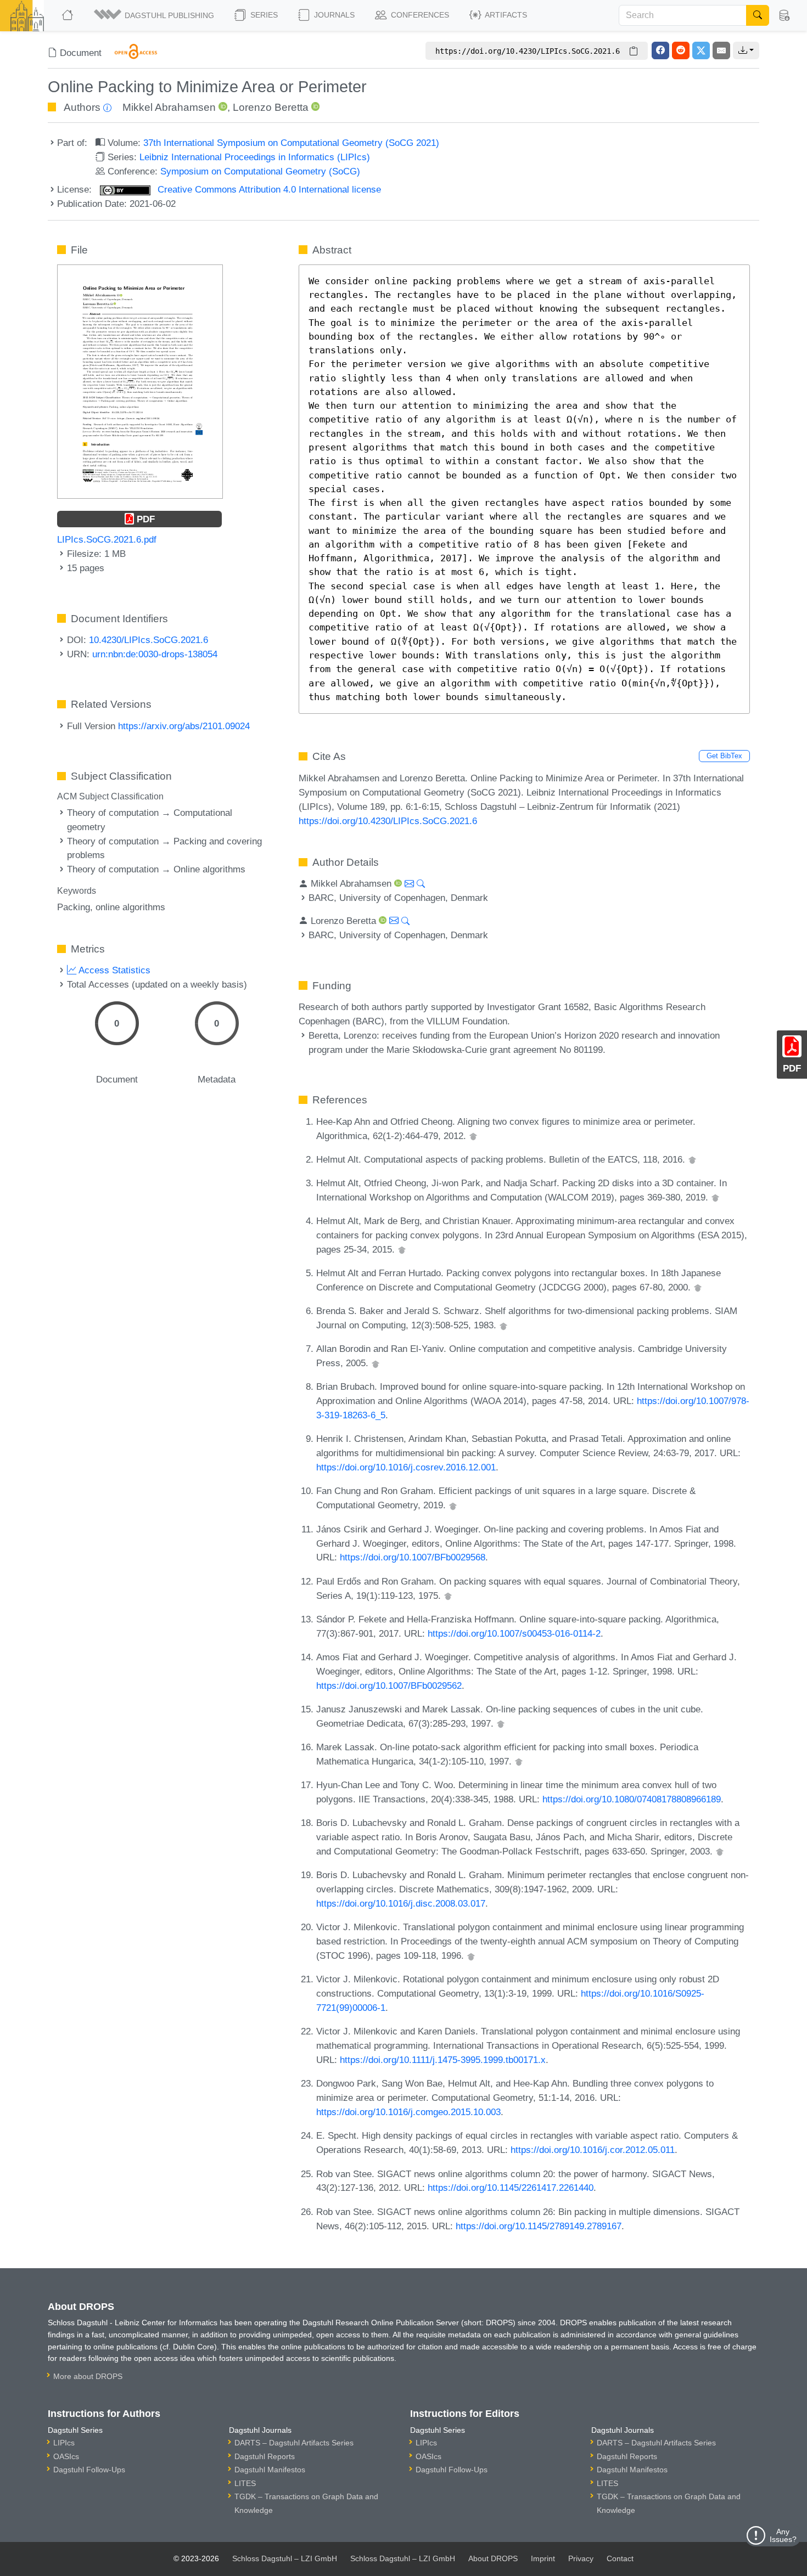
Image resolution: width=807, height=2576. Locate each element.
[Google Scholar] (473, 1136)
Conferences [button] (419, 15)
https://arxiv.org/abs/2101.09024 (184, 726)
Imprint (543, 2558)
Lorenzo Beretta (271, 107)
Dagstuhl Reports (265, 2456)
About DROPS (493, 2558)
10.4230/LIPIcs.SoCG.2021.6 (148, 640)
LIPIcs (64, 2443)
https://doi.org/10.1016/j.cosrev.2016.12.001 (406, 1467)
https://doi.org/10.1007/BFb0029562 (389, 1686)
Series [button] (263, 15)
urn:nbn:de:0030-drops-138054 (155, 654)
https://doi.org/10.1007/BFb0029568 (413, 1557)
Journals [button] (333, 15)
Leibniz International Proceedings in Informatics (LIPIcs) (255, 157)
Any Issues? (783, 2535)
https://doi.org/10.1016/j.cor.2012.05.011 (593, 2150)
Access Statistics (113, 970)
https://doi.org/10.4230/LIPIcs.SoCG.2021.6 (388, 821)
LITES (245, 2483)
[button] (155, 15)
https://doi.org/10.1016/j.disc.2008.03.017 (401, 1903)
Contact (620, 2558)
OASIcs (66, 2456)
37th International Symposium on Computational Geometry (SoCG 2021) (291, 143)
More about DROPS (88, 2376)
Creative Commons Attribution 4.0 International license (268, 189)
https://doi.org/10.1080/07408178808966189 (632, 1799)
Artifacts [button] (505, 15)
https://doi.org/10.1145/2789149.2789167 (539, 2226)
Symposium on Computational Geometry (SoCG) (260, 171)
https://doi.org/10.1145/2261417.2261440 (511, 2188)
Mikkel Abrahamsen (169, 107)
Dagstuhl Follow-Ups (89, 2470)
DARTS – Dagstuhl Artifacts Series (294, 2443)
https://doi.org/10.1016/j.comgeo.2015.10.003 (408, 2112)
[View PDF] (140, 381)
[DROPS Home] (68, 15)
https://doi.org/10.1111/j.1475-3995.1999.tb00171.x (443, 2060)
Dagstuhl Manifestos (270, 2470)
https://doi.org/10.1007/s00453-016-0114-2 (514, 1633)
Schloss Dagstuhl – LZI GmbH (285, 2558)
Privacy (581, 2558)
